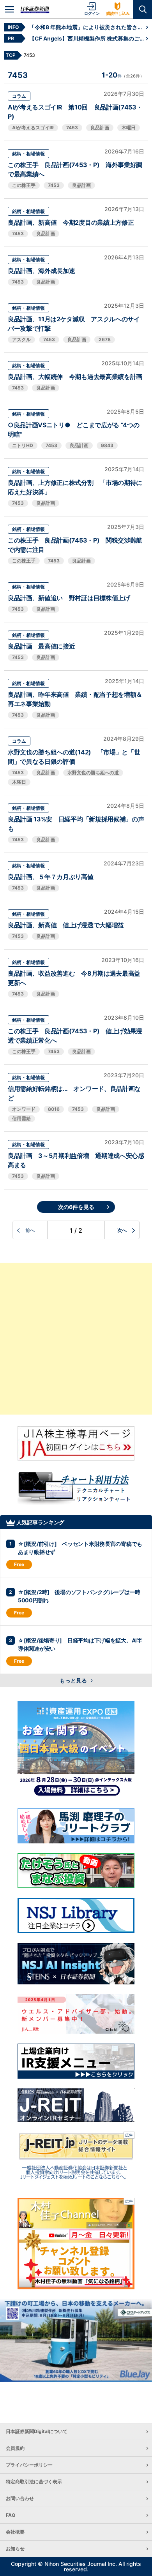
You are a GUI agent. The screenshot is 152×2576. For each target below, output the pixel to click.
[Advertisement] (76, 1339)
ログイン (92, 13)
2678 (105, 339)
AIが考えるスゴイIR (33, 128)
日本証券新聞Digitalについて (37, 2431)
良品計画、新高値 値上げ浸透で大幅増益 (66, 925)
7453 (72, 128)
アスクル (21, 339)
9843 (107, 445)
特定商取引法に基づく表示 (34, 2482)
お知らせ (15, 2549)
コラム (19, 96)
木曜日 (129, 128)
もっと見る (74, 1680)
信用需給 (21, 1118)
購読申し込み (118, 13)
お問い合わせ (20, 2498)
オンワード (24, 1109)
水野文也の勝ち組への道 (93, 773)
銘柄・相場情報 (28, 154)
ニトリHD (23, 445)
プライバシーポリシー (29, 2465)
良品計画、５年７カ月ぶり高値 (51, 877)
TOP (11, 55)
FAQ (11, 2515)
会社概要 (15, 2532)
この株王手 (24, 185)
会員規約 (15, 2448)
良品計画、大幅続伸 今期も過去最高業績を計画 (75, 377)
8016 (54, 1109)
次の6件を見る (76, 1207)
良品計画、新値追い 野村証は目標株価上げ (69, 598)
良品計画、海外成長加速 (41, 271)
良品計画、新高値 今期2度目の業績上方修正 (71, 222)
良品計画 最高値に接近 (41, 646)
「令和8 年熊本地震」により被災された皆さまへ (88, 27)
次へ (122, 1230)
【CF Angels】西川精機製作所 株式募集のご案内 (88, 38)
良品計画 (100, 128)
